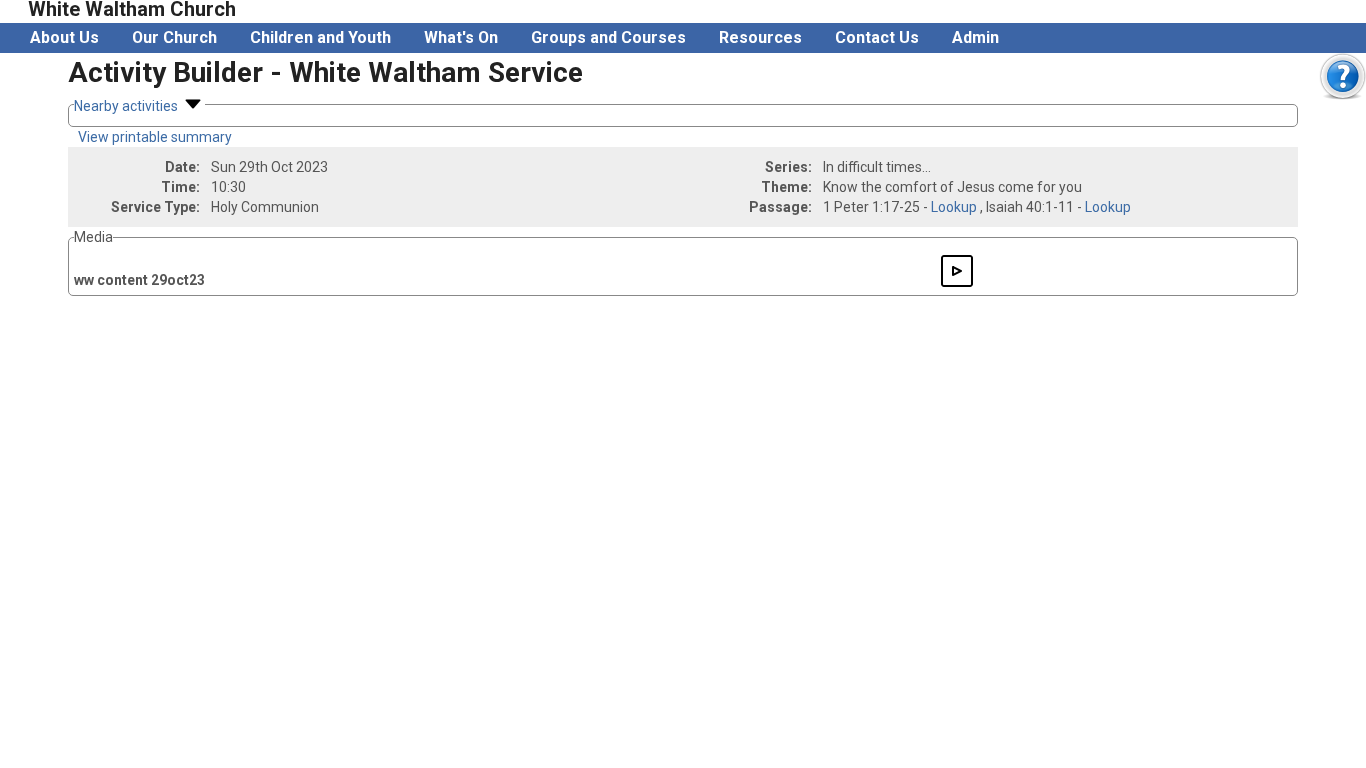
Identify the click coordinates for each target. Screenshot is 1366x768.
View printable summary (155, 137)
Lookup (954, 207)
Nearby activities (127, 106)
